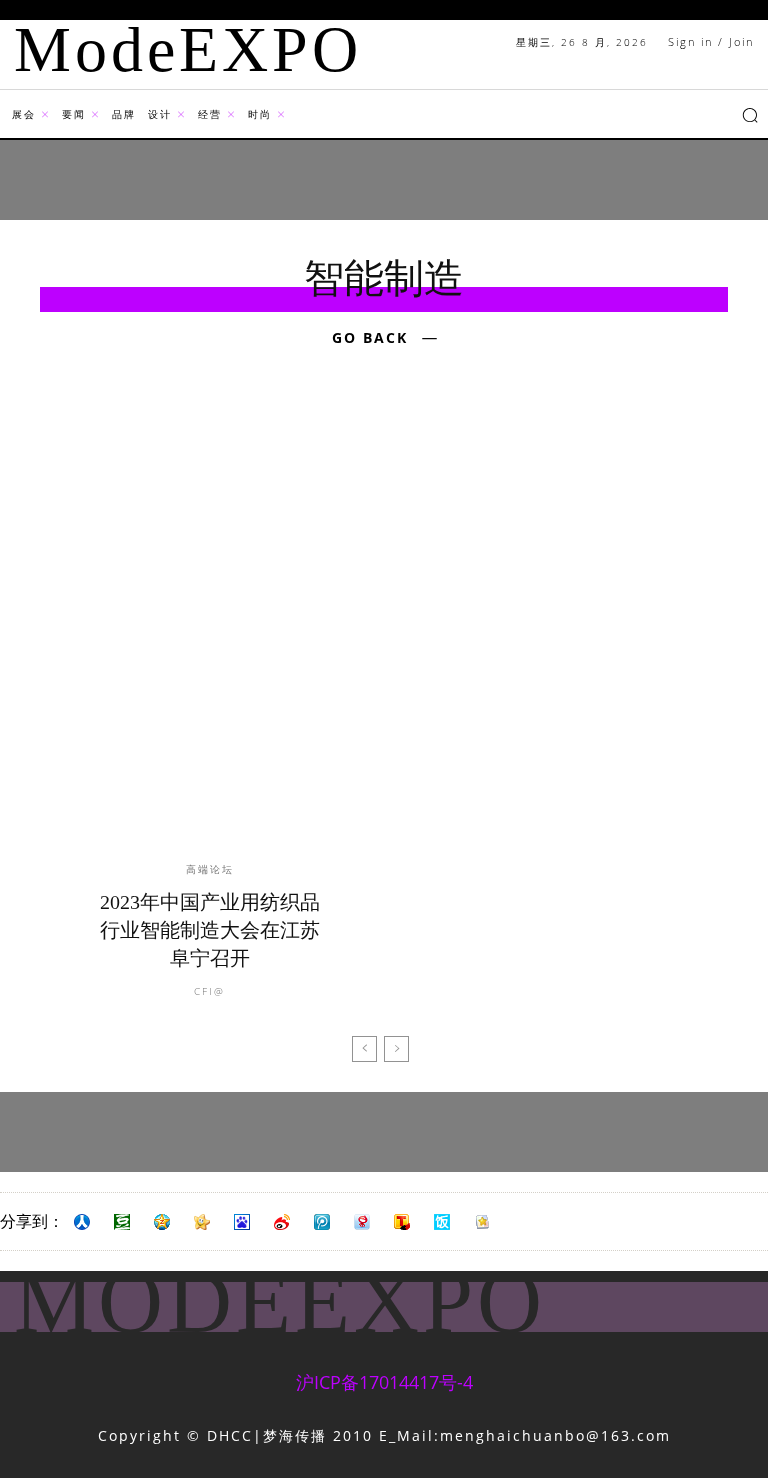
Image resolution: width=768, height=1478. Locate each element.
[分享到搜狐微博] (402, 1222)
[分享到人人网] (82, 1222)
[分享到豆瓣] (122, 1222)
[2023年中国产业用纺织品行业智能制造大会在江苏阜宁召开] (209, 632)
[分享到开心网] (202, 1222)
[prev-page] (364, 1049)
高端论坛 (210, 869)
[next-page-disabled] (396, 1049)
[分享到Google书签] (482, 1222)
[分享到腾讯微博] (322, 1222)
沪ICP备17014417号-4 (384, 1382)
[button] (750, 115)
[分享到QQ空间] (162, 1222)
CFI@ (209, 991)
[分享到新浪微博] (282, 1222)
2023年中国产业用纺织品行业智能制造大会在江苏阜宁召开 (210, 930)
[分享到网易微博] (362, 1222)
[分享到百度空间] (242, 1222)
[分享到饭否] (442, 1222)
